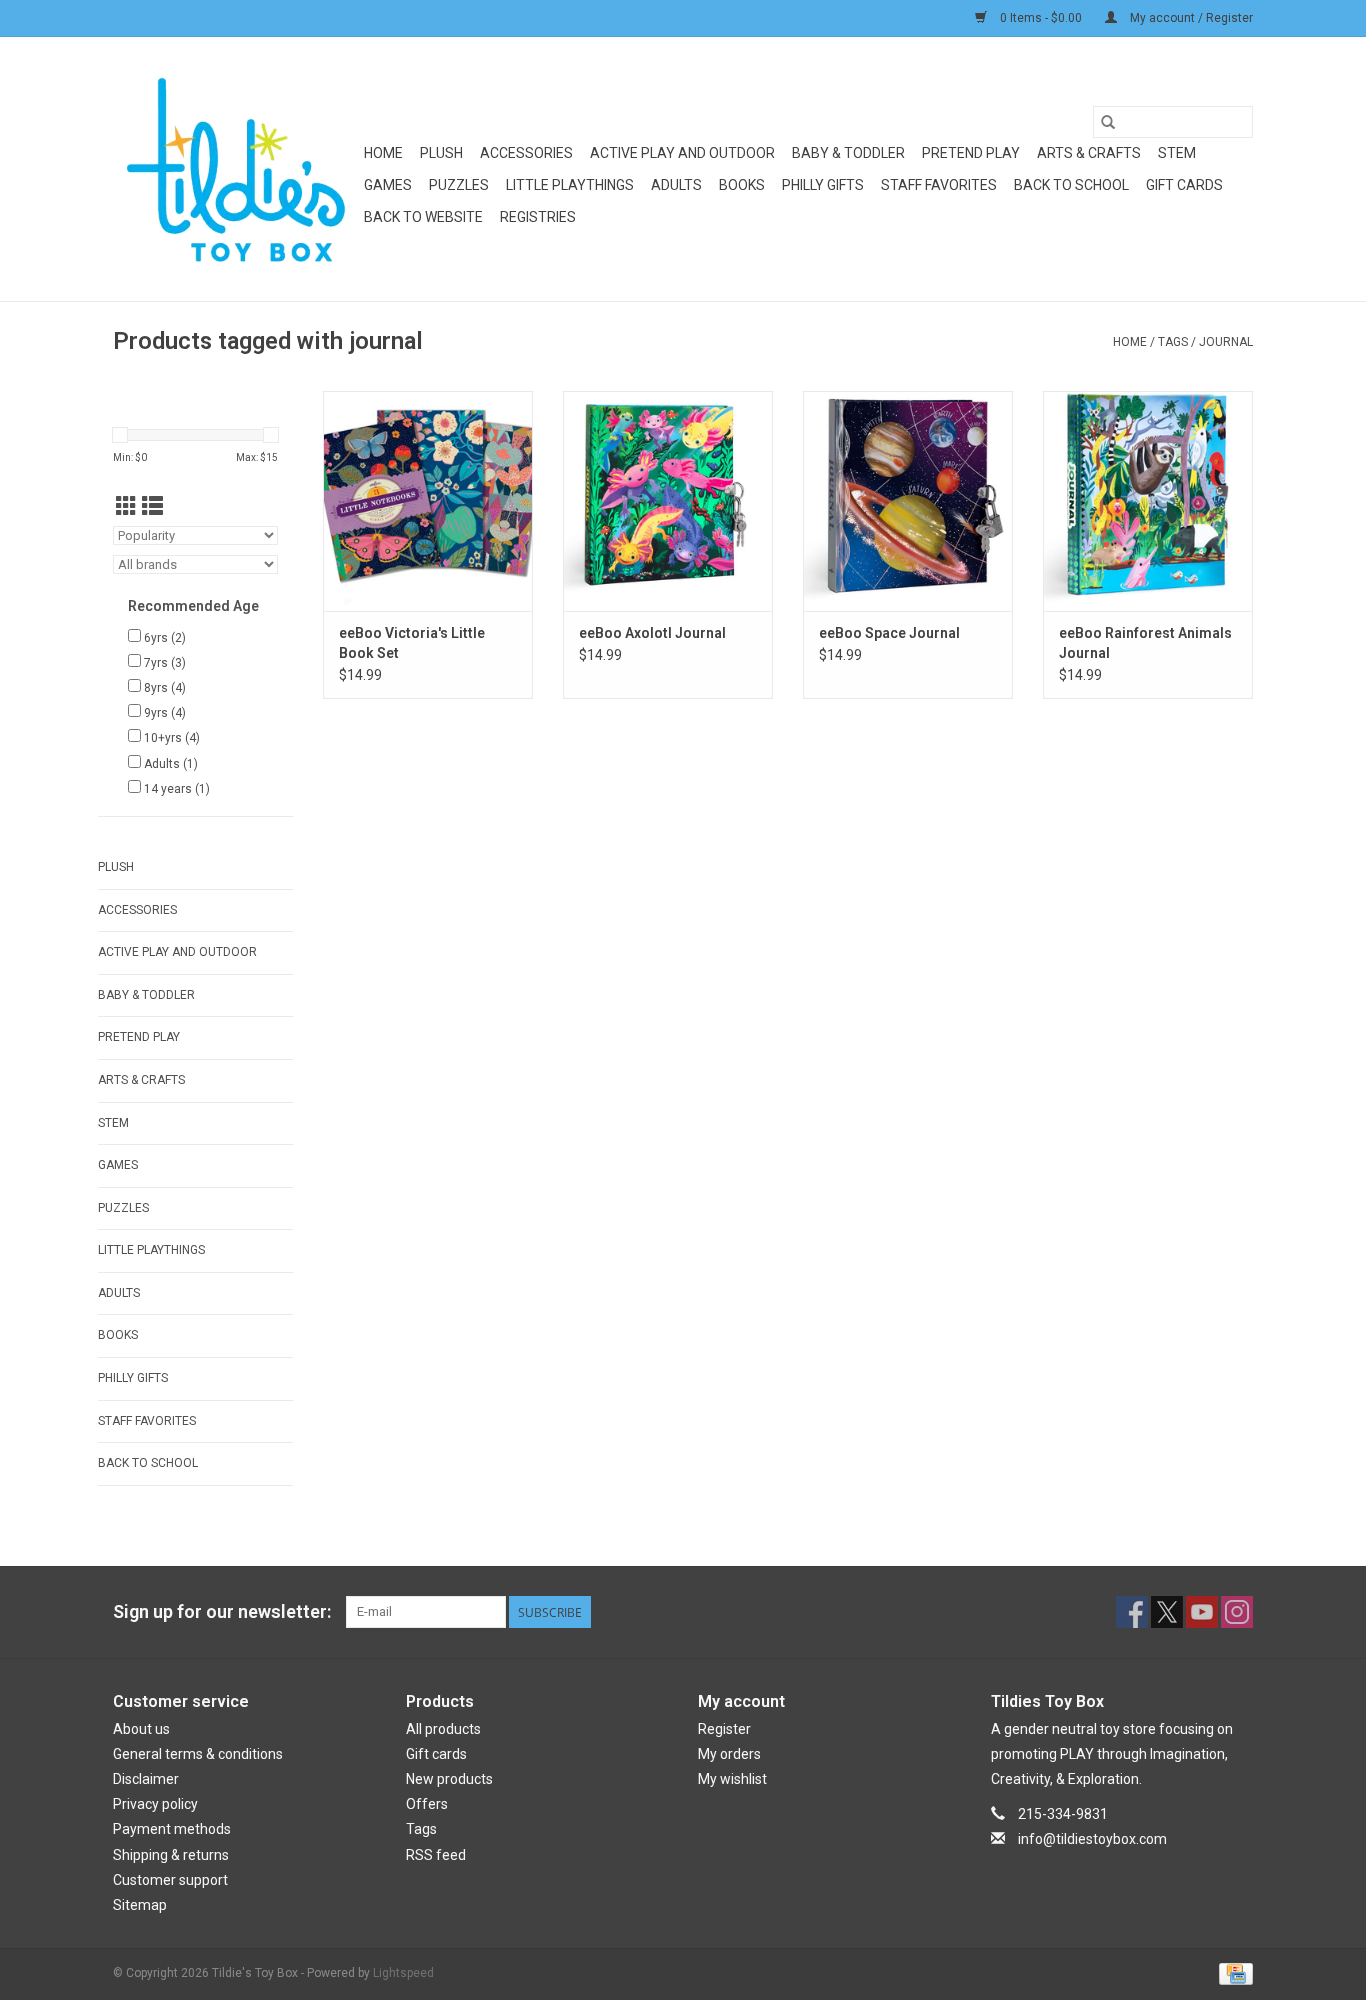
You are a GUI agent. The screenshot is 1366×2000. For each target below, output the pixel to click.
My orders (729, 1754)
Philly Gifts (823, 185)
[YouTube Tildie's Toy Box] (1202, 1612)
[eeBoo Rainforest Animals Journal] (1148, 501)
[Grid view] (126, 507)
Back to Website (423, 217)
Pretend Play (971, 153)
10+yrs (172, 738)
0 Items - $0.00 (1041, 18)
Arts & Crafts (1089, 153)
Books (742, 185)
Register (724, 1729)
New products (449, 1779)
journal (1226, 342)
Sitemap (140, 1905)
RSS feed (436, 1855)
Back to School (1071, 185)
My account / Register (1190, 18)
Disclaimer (146, 1779)
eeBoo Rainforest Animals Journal (1145, 643)
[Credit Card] (1232, 1973)
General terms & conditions (198, 1754)
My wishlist (732, 1779)
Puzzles (459, 185)
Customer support (170, 1880)
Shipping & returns (171, 1855)
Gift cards (1184, 185)
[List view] (152, 507)
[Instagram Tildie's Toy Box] (1237, 1612)
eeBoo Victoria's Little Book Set (412, 643)
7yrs (165, 663)
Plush (441, 153)
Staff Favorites (939, 185)
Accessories (526, 153)
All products (443, 1729)
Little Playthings (570, 185)
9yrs (165, 713)
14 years (177, 789)
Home (383, 153)
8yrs (165, 688)
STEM (1177, 153)
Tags (1173, 342)
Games (388, 185)
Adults (676, 185)
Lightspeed (403, 1973)
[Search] (1108, 122)
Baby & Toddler (848, 153)
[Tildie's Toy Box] (235, 169)
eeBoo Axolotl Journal (652, 633)
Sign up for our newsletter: (222, 1611)
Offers (427, 1804)
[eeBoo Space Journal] (908, 501)
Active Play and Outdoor (682, 153)
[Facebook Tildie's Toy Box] (1132, 1612)
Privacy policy (155, 1804)
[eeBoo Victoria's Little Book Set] (428, 501)
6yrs (165, 638)
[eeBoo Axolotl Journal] (668, 501)
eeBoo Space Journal (889, 633)
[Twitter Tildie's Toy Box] (1167, 1612)
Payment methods (172, 1829)
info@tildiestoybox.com (1092, 1839)
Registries (538, 217)
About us (141, 1729)
